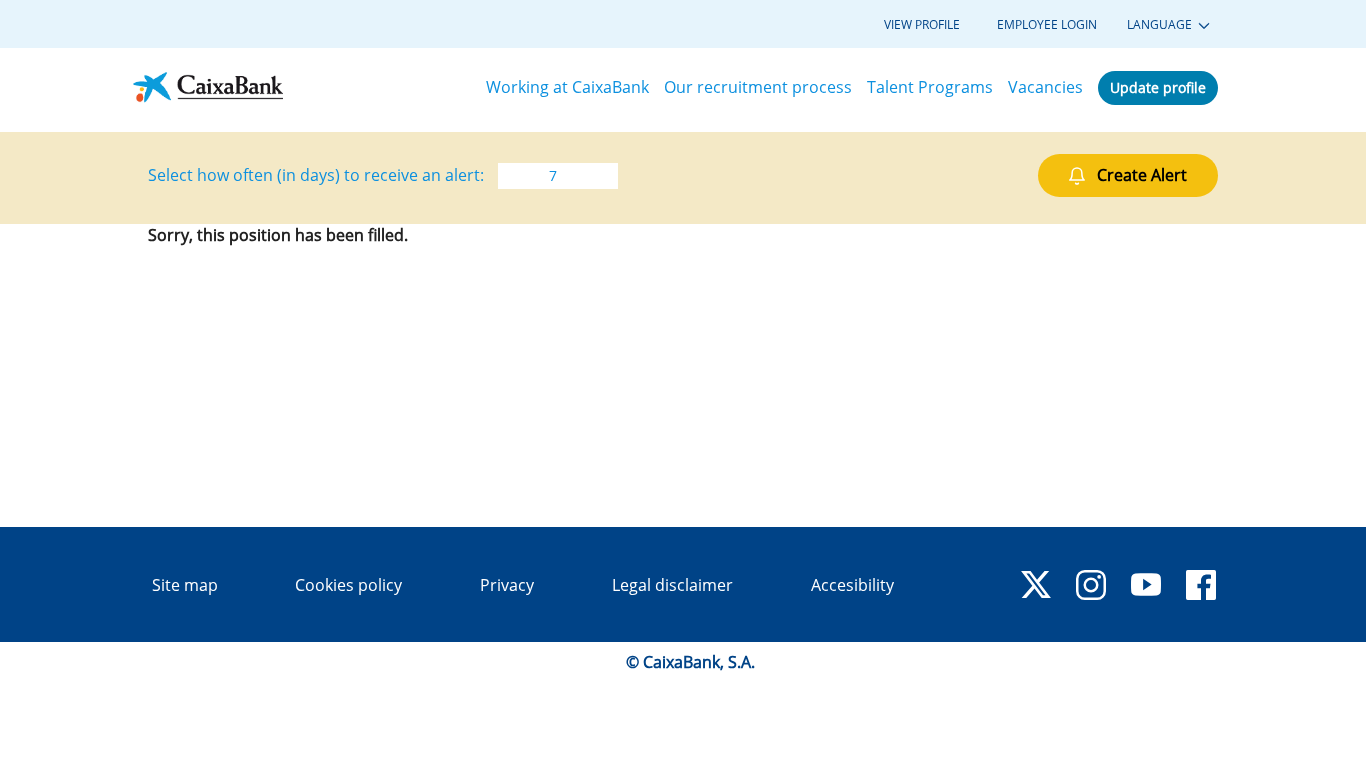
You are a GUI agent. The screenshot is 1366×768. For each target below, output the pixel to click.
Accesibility (852, 585)
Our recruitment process (758, 87)
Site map (185, 585)
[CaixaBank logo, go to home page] (208, 87)
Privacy (507, 585)
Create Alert (1142, 175)
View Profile (922, 25)
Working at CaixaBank (567, 87)
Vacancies (1045, 87)
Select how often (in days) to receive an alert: (316, 175)
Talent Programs (930, 87)
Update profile (1158, 87)
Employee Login (1047, 25)
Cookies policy (348, 585)
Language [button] (1161, 25)
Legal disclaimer (672, 585)
